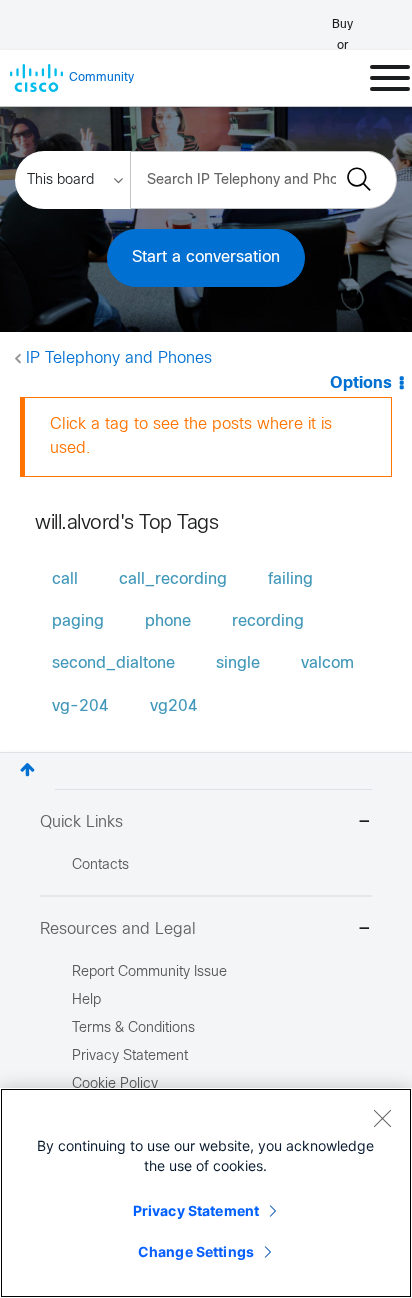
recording (268, 621)
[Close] (382, 1118)
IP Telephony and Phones (119, 358)
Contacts (100, 865)
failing (290, 579)
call (65, 579)
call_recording (173, 579)
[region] (206, 1193)
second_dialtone (113, 663)
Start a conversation (206, 257)
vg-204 (80, 706)
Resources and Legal (118, 929)
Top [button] (27, 769)
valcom (327, 663)
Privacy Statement (196, 1210)
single (238, 663)
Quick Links (81, 822)
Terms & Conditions (133, 1028)
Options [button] (361, 383)
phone (168, 621)
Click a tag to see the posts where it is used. (191, 436)
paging (78, 621)
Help (86, 1000)
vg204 (174, 706)
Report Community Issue (149, 972)
